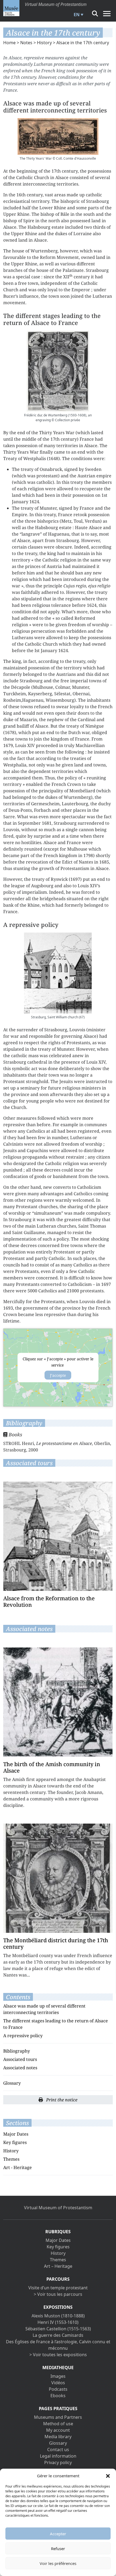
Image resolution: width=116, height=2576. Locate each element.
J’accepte (58, 1375)
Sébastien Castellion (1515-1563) (58, 2329)
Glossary (12, 2083)
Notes (26, 43)
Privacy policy (58, 2462)
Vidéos (58, 2383)
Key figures (15, 2142)
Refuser (58, 2548)
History (44, 43)
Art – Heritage (58, 2266)
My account (58, 2430)
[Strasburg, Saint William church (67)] (58, 973)
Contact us (58, 2450)
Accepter (58, 2534)
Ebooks (58, 2396)
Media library (58, 2437)
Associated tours (20, 2059)
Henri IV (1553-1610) (58, 2322)
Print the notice (61, 2100)
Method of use (58, 2424)
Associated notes (20, 2068)
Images (58, 2376)
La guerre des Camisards (58, 2335)
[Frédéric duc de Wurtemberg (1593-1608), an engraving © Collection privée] (58, 371)
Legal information (58, 2456)
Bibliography (17, 2051)
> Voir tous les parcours (58, 2294)
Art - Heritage (18, 2167)
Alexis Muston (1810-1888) (58, 2316)
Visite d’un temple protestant (58, 2288)
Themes (11, 2159)
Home (9, 43)
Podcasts (58, 2389)
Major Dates (16, 2134)
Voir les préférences (58, 2563)
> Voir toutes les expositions (58, 2355)
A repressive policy (23, 2036)
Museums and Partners (58, 2417)
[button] (108, 2476)
